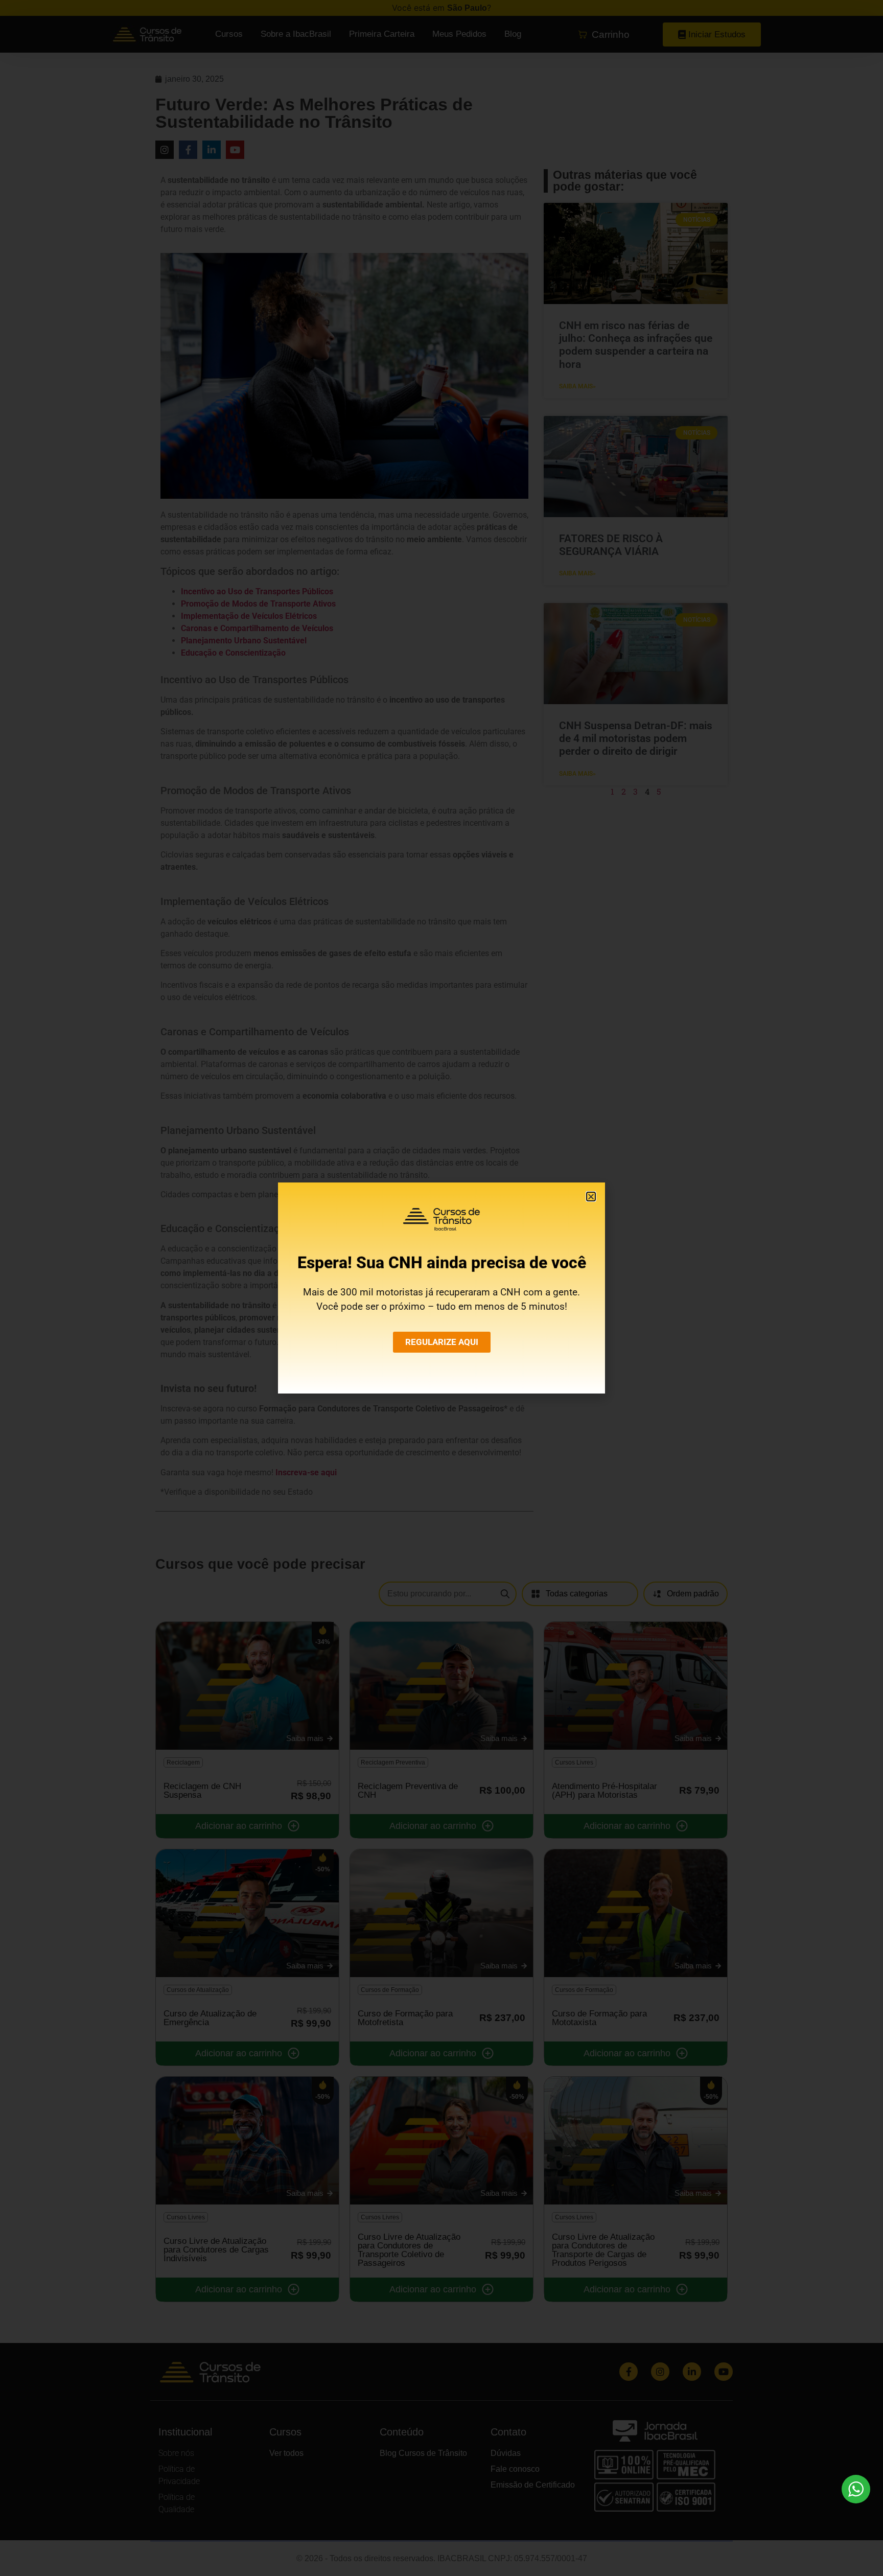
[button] (591, 1197)
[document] (441, 1288)
